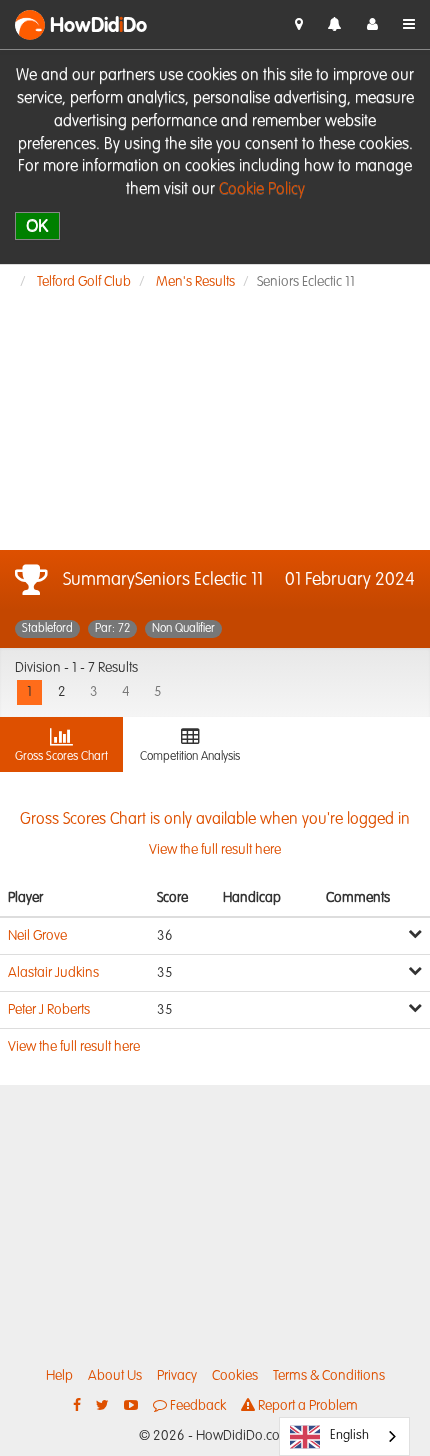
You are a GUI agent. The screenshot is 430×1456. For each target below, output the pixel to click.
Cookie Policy (262, 190)
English (349, 1435)
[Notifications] (335, 25)
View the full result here (74, 1047)
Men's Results (195, 282)
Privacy (177, 1376)
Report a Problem (306, 1406)
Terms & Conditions (329, 1376)
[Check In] (299, 25)
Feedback (196, 1406)
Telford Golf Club (84, 282)
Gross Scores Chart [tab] (61, 757)
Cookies (235, 1376)
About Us (115, 1376)
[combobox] (344, 1436)
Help (59, 1376)
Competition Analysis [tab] (190, 757)
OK (37, 225)
